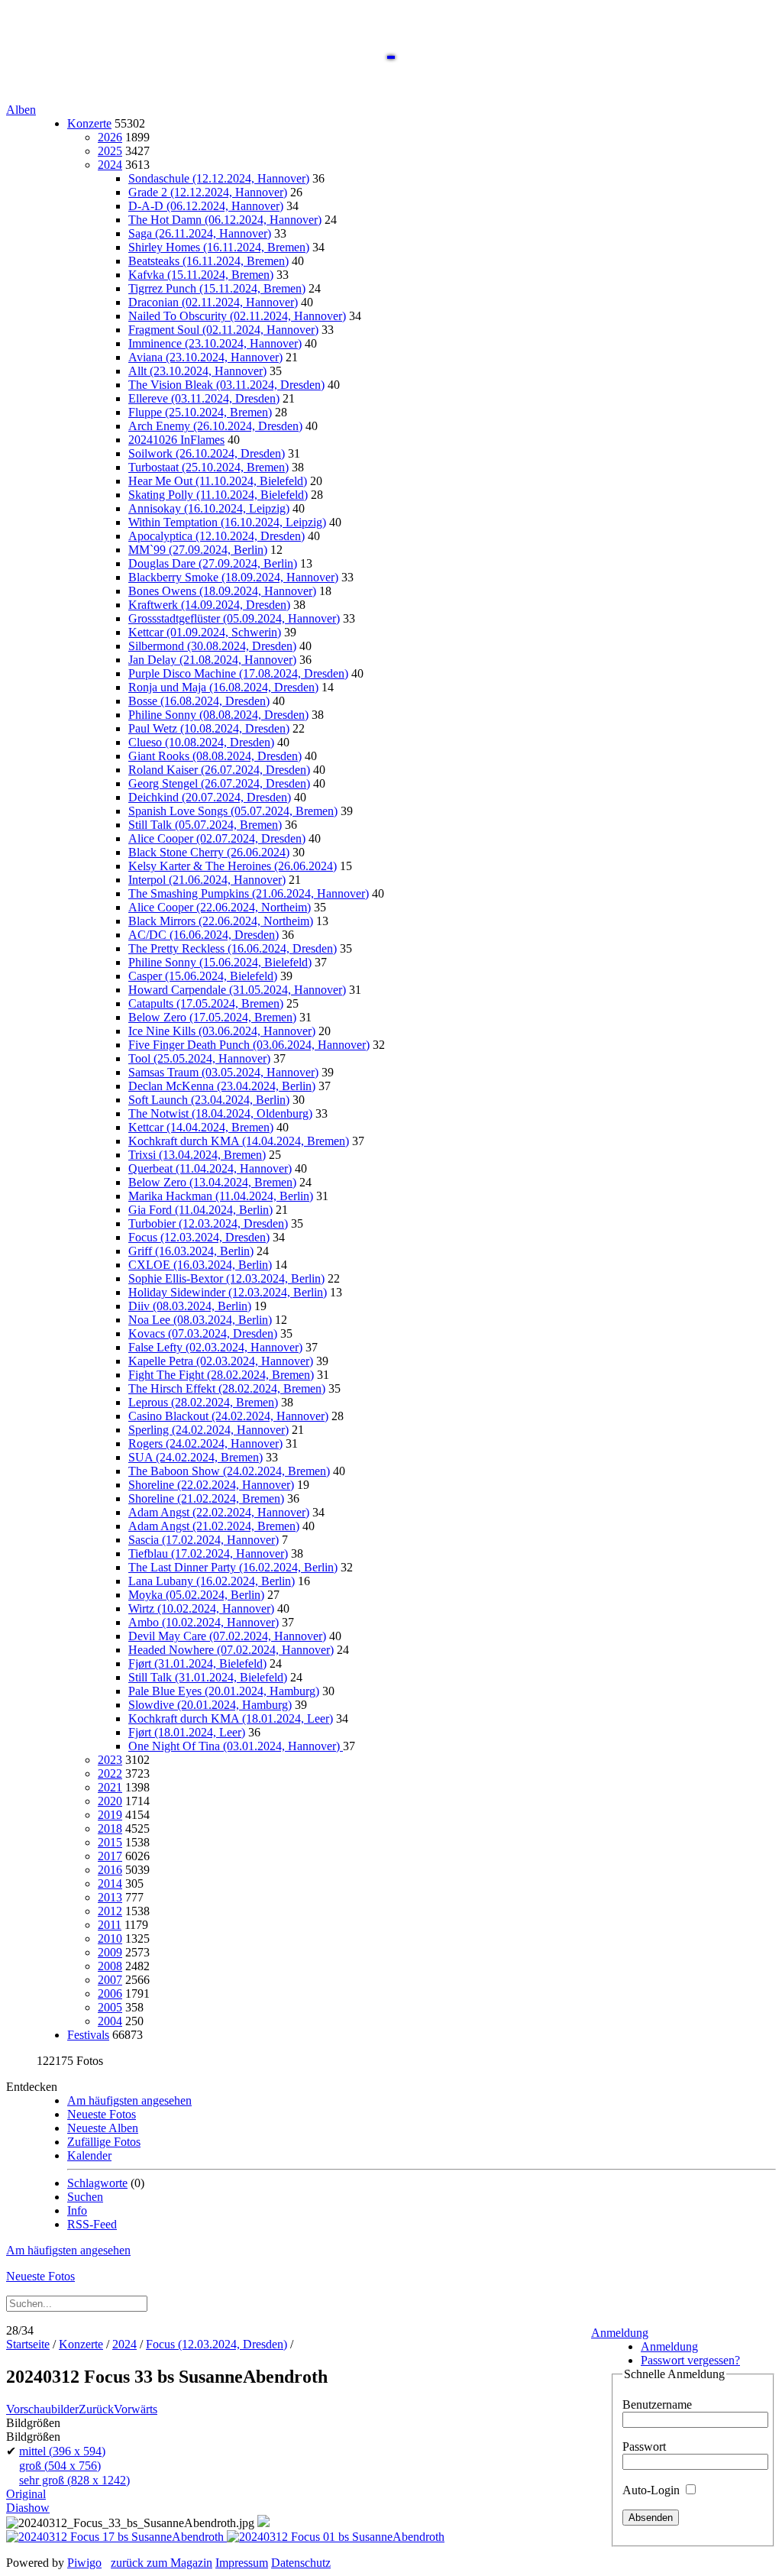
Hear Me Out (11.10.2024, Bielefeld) (218, 481)
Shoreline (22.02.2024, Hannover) (211, 1485)
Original (26, 2494)
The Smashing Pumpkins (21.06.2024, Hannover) (249, 893)
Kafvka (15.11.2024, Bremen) (201, 275)
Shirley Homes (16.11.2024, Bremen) (219, 247)
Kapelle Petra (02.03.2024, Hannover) (221, 1361)
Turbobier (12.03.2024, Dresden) (208, 1223)
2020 (110, 1801)
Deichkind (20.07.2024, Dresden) (210, 797)
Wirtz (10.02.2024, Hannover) (201, 1608)
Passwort (644, 2447)
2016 (110, 1870)
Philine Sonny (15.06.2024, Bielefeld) (220, 962)
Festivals (88, 2035)
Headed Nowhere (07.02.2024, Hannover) (231, 1650)
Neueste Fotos (102, 2114)
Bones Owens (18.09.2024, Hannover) (222, 591)
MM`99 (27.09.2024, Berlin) (198, 550)
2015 (110, 1842)
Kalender (89, 2155)
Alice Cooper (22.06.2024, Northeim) (220, 907)
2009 (110, 1952)
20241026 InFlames (176, 440)
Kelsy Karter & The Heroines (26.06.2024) (233, 866)
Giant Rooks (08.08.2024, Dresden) (215, 756)
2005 (110, 2007)
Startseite (28, 2344)
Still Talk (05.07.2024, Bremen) (205, 825)
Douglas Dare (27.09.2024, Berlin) (213, 563)
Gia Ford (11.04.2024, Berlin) (200, 1210)
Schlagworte (97, 2183)
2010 (110, 1938)
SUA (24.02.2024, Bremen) (195, 1457)
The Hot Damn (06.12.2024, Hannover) (225, 220)
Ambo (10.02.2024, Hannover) (204, 1622)
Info (77, 2210)
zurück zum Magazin (162, 2563)
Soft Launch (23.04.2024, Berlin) (209, 1100)
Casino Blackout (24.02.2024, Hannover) (228, 1416)
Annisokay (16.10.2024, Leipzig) (209, 508)
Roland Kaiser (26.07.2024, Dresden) (219, 770)
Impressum (242, 2563)
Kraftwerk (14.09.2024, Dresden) (209, 605)
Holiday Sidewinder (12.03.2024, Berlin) (228, 1292)
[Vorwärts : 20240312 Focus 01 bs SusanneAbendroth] (336, 2537)
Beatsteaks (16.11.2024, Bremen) (208, 261)
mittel (62, 2451)
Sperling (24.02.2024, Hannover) (208, 1430)
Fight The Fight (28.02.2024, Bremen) (221, 1375)
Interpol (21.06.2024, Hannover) (207, 880)
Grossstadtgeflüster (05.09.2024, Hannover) (234, 618)
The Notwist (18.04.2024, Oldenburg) (220, 1113)
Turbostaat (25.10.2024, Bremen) (208, 467)
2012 (110, 1911)
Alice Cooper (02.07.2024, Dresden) (217, 838)
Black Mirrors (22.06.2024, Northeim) (221, 921)
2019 (110, 1815)
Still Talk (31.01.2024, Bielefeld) (208, 1677)
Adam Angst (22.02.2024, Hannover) (219, 1512)
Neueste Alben (103, 2128)
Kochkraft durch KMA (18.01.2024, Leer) (231, 1718)
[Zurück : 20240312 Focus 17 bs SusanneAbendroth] (116, 2537)
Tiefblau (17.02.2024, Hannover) (208, 1553)
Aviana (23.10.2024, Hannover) (205, 357)
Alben (21, 110)
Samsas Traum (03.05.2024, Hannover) (223, 1072)
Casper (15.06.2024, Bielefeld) (203, 976)
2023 (110, 1760)
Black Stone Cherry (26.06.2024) (209, 852)
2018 (110, 1828)
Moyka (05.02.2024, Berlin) (196, 1595)
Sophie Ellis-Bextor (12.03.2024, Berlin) (226, 1278)
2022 (110, 1773)
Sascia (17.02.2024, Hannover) (204, 1540)
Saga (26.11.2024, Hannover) (200, 233)
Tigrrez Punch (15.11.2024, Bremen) (217, 288)
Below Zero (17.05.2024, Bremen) (212, 1017)
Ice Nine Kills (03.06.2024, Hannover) (222, 1031)
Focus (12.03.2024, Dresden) (199, 1237)
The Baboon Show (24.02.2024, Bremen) (229, 1471)
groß (60, 2466)
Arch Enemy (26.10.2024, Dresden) (215, 426)
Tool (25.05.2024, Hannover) (199, 1058)
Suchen (85, 2197)
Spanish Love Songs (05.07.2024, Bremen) (233, 811)
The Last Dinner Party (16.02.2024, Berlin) (233, 1567)
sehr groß (74, 2480)
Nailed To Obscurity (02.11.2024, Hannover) (237, 316)
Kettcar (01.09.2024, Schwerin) (205, 632)
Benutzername (657, 2404)
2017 (110, 1856)
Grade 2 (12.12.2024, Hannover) (208, 192)
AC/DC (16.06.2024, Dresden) (204, 935)
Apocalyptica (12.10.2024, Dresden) (217, 536)
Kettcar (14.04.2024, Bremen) (201, 1127)
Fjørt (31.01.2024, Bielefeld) (197, 1663)
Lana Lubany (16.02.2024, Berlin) (212, 1581)
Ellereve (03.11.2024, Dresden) (204, 398)
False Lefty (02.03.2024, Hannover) (215, 1347)
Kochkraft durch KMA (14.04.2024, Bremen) (239, 1141)
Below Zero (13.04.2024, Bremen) (212, 1182)
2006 (110, 1993)
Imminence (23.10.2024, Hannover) (215, 343)
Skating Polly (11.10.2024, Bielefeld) (218, 495)
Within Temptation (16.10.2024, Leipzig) (227, 522)
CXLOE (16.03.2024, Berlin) (200, 1265)
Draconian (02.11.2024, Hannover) (213, 302)
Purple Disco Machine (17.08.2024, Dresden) (238, 673)
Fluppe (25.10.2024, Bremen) (200, 412)
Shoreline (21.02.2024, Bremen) (206, 1498)
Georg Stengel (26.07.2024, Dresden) (219, 783)
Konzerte (89, 123)
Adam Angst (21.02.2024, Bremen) (214, 1526)
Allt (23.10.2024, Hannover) (197, 371)
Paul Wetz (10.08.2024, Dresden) (209, 728)
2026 (110, 137)
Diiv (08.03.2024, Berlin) (190, 1306)
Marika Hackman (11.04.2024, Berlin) (221, 1196)
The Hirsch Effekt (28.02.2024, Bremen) (227, 1388)
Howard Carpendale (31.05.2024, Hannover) (237, 990)
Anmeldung (620, 2333)
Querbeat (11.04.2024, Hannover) (210, 1168)
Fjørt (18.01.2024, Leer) (187, 1732)
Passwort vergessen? (690, 2360)
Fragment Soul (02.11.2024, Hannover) (223, 330)
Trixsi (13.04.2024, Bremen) (197, 1155)
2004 (110, 2021)
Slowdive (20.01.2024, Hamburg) (210, 1705)
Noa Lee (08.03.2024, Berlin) (200, 1320)
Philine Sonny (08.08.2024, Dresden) (218, 715)
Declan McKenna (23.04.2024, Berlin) (222, 1086)
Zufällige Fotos (104, 2142)
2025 (110, 151)
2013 (110, 1897)
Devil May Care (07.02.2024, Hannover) (227, 1636)
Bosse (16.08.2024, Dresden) (199, 701)
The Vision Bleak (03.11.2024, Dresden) (226, 385)
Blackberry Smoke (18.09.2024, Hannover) (233, 577)
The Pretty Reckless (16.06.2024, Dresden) (233, 948)
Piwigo (84, 2563)
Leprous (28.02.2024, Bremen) (203, 1402)
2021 (110, 1787)
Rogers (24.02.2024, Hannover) (205, 1443)
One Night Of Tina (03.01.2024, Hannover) (236, 1746)
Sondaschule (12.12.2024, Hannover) (219, 178)
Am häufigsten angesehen (129, 2100)
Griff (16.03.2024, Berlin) (191, 1251)
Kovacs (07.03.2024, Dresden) (203, 1333)
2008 (110, 1966)
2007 (110, 1980)
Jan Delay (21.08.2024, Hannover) (212, 660)
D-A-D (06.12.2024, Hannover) (206, 206)
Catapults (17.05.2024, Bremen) (206, 1003)
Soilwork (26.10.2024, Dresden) (207, 453)
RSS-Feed (92, 2224)
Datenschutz (301, 2563)
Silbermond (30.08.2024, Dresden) (212, 646)
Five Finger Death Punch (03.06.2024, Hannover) (249, 1045)
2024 (110, 165)
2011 (110, 1925)
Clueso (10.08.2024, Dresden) (201, 742)
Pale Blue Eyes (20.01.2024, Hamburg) (224, 1691)
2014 (110, 1883)
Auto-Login (653, 2490)
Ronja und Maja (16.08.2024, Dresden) (223, 687)
